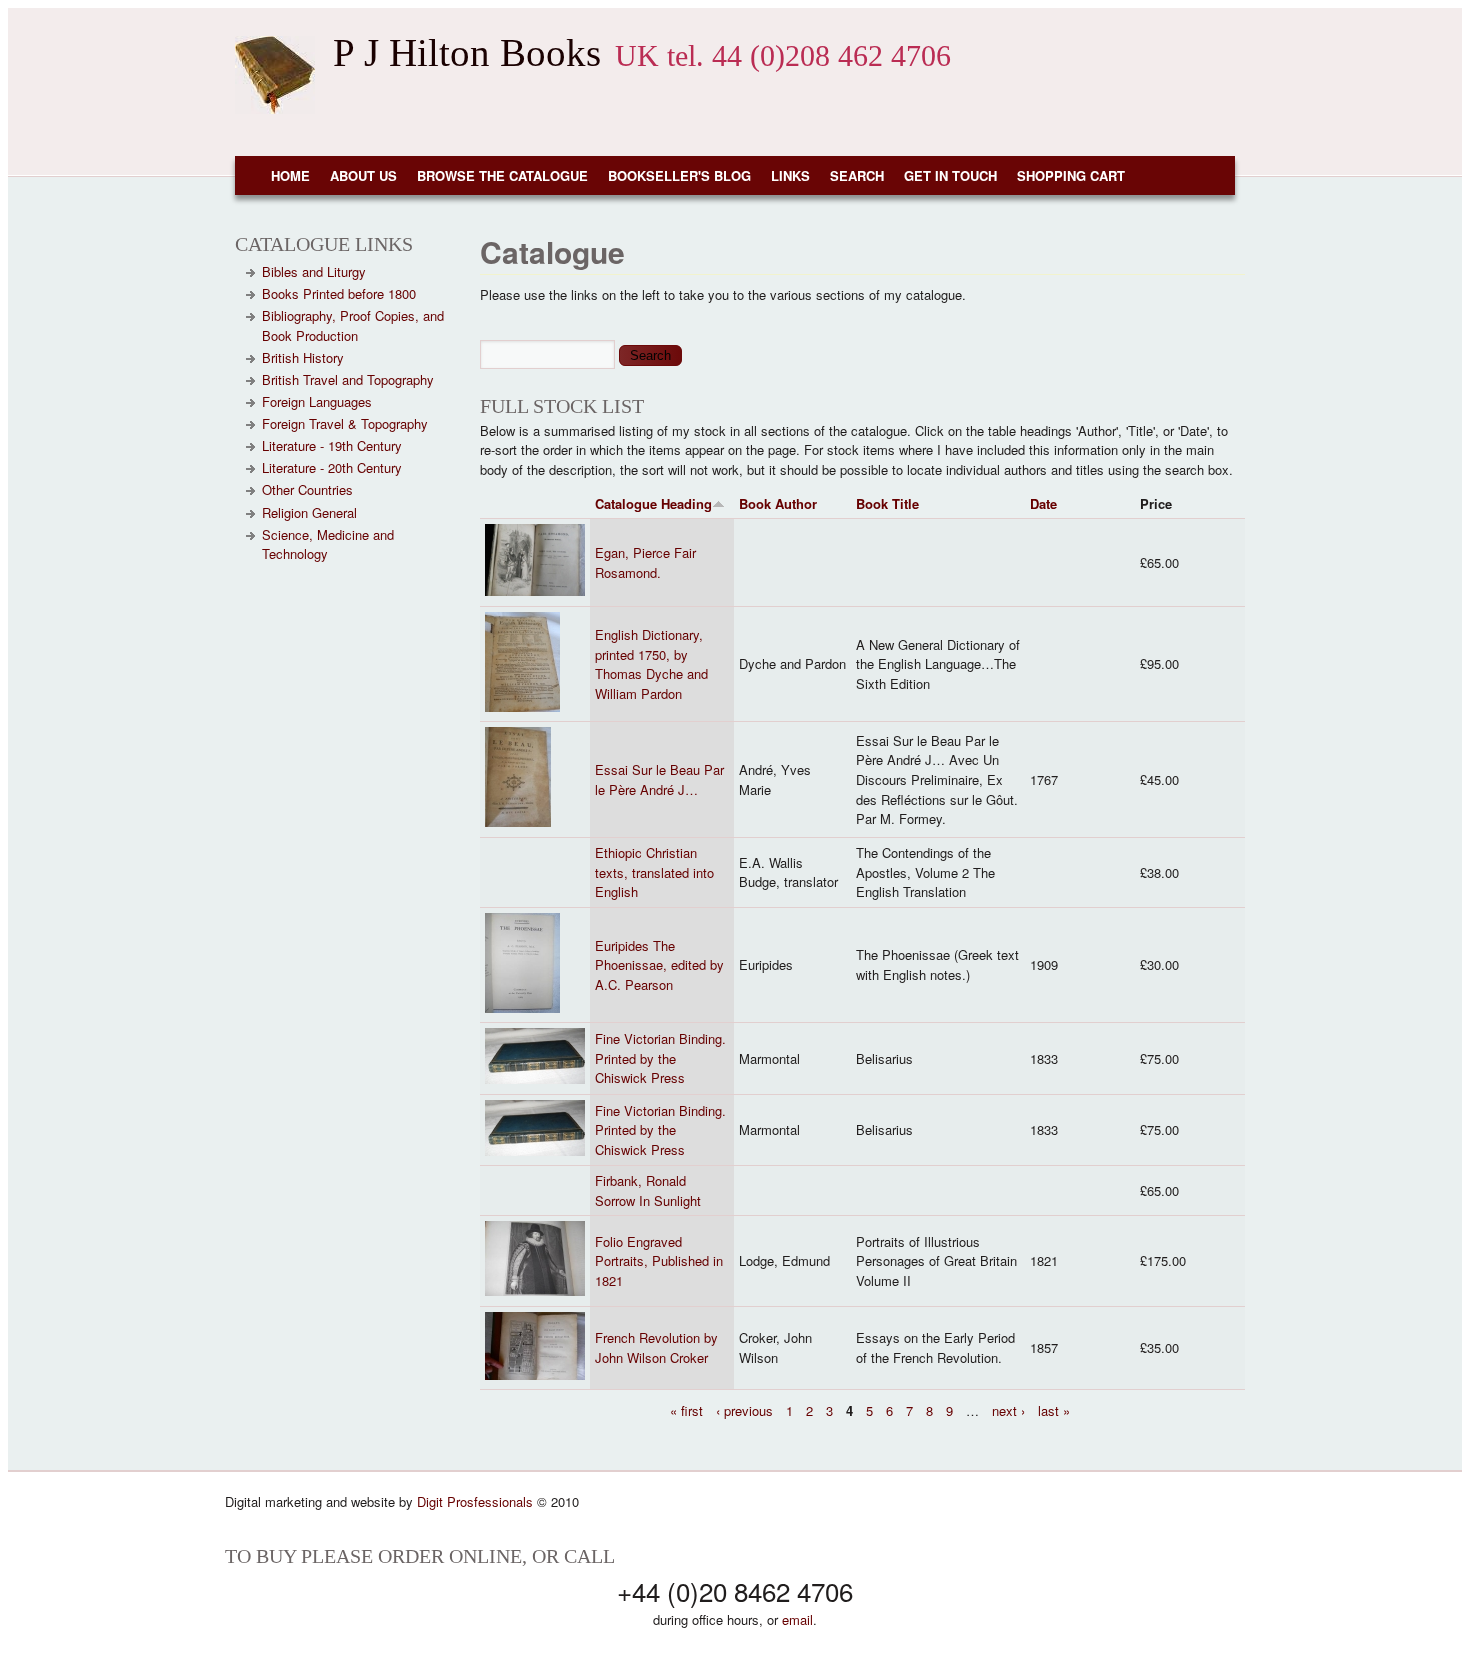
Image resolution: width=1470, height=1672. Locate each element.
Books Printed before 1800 (339, 293)
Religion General (309, 512)
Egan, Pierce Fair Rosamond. (645, 562)
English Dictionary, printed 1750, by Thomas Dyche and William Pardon (651, 664)
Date (1043, 503)
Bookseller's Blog (679, 175)
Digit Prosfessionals (475, 1501)
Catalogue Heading (653, 503)
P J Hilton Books (467, 52)
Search (857, 175)
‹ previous (744, 1409)
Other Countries (307, 489)
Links (790, 175)
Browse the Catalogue (502, 175)
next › (1008, 1409)
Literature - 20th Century (332, 467)
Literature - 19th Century (332, 445)
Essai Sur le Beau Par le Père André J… (659, 779)
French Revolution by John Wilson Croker (656, 1347)
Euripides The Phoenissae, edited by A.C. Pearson (659, 965)
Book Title (887, 503)
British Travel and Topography (348, 379)
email (797, 1619)
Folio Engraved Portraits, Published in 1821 (659, 1261)
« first (686, 1409)
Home (290, 175)
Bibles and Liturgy (314, 271)
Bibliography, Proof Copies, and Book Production (353, 325)
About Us (363, 175)
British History (303, 357)
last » (1054, 1409)
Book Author (778, 503)
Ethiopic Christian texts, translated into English (654, 872)
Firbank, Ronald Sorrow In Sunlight (648, 1190)
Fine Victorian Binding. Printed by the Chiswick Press (660, 1058)
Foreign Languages (317, 401)
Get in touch (950, 175)
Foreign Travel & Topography (345, 423)
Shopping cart (1071, 175)
